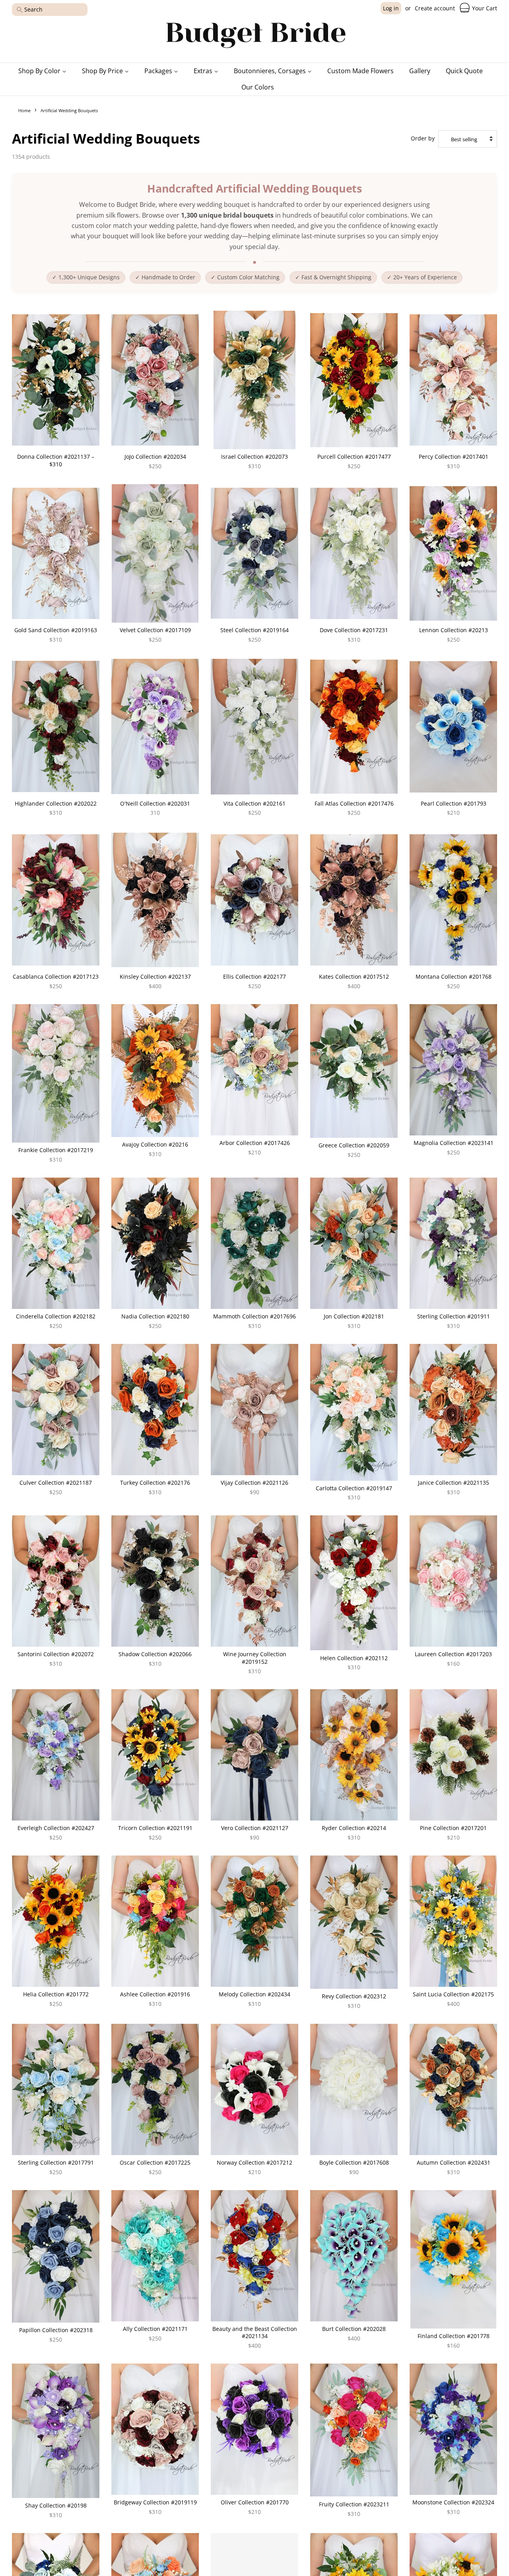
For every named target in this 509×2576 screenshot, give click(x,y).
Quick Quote (464, 71)
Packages (159, 71)
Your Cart (484, 8)
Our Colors (258, 87)
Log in (391, 8)
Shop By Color (40, 71)
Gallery (420, 71)
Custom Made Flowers (360, 71)
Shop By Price (103, 71)
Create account (435, 8)
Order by (423, 138)
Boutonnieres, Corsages (271, 71)
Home (24, 110)
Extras (204, 71)
